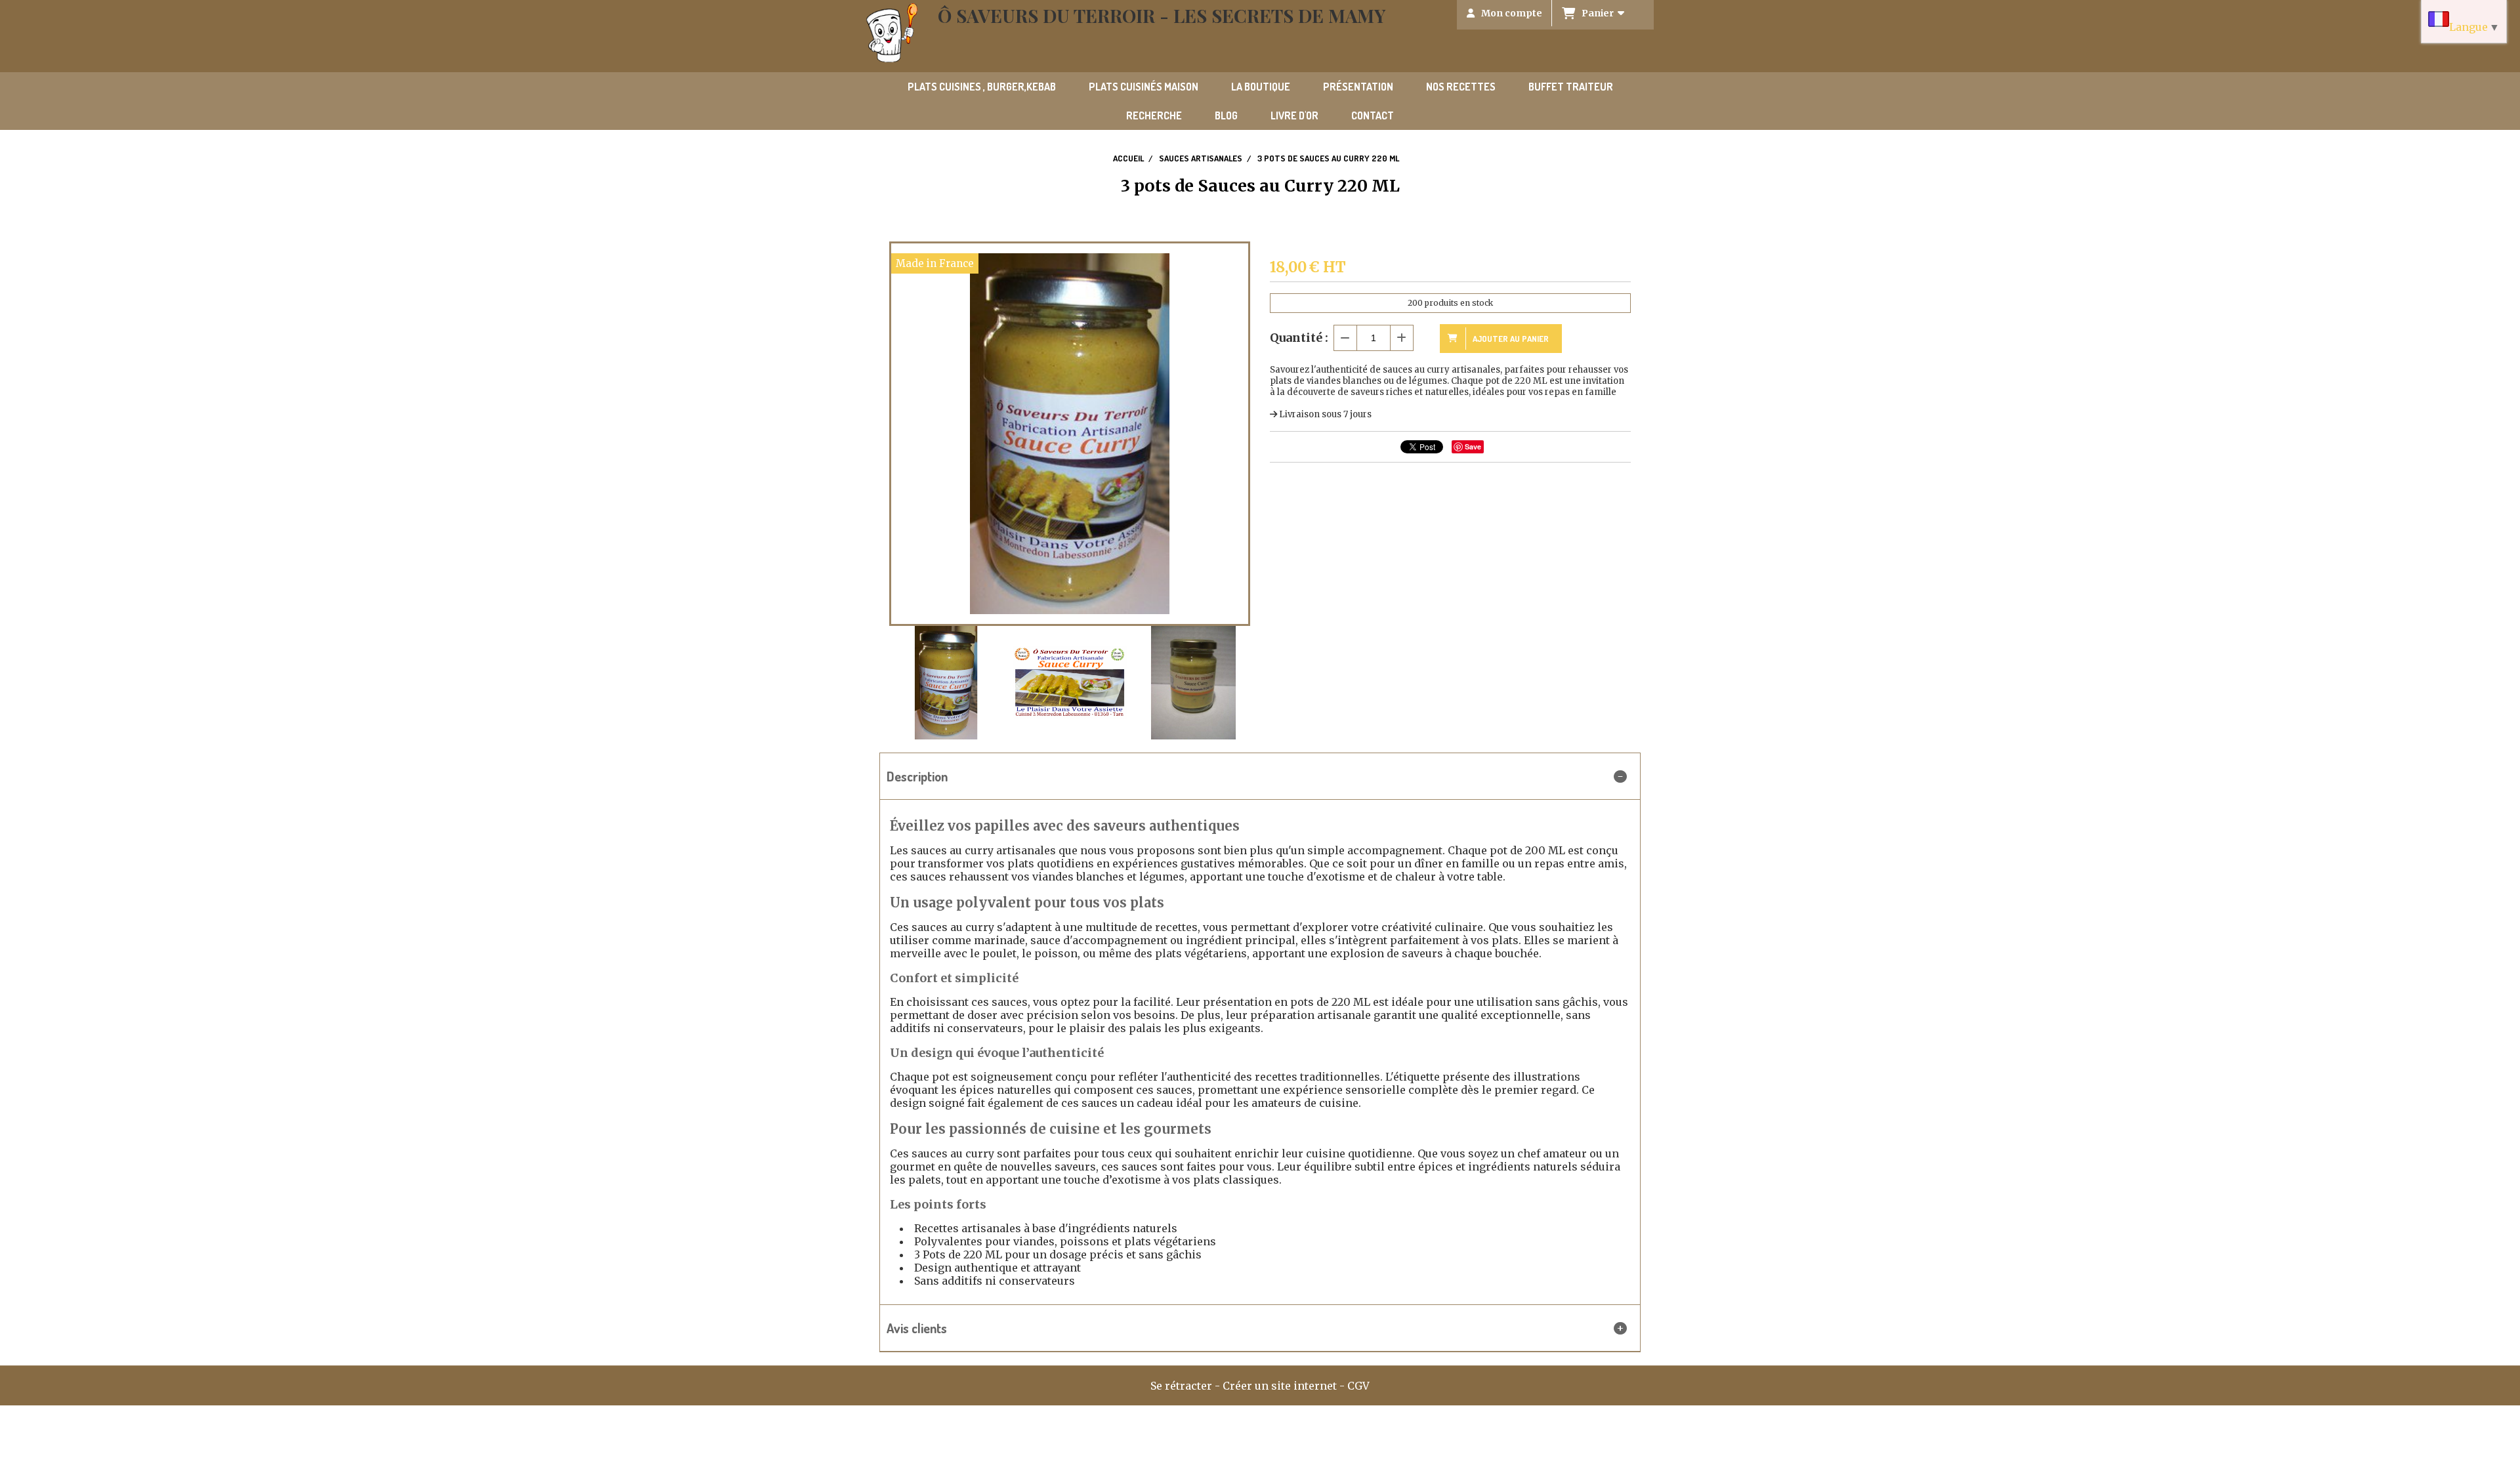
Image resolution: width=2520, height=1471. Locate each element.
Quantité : (1299, 338)
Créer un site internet (1280, 1386)
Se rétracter (1181, 1386)
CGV (1358, 1386)
